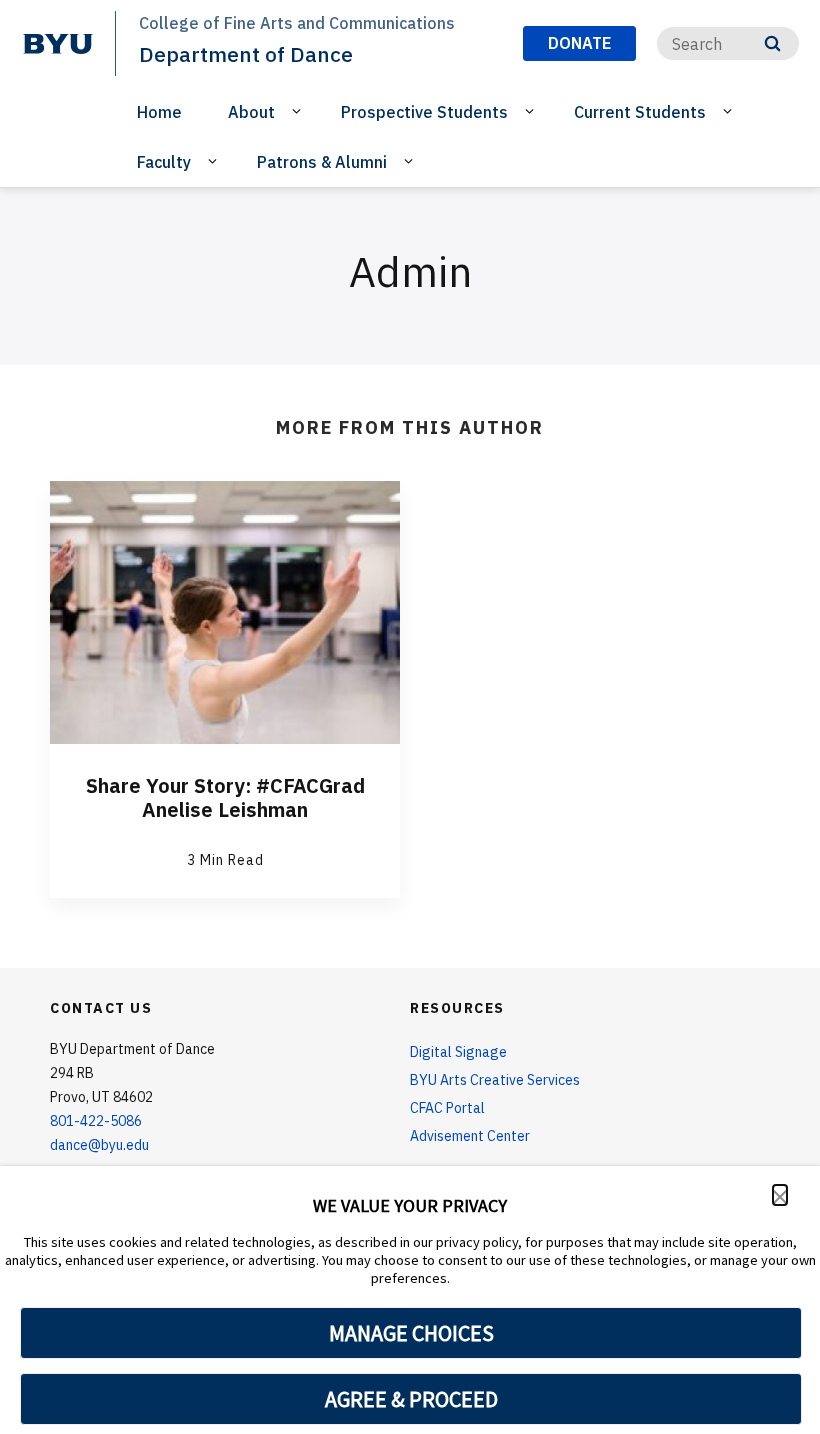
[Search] (772, 43)
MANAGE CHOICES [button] (411, 1333)
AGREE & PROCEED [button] (411, 1399)
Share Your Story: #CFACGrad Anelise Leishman (225, 797)
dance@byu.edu (99, 1145)
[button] (780, 1195)
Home (159, 112)
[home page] (58, 44)
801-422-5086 (96, 1121)
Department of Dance (246, 54)
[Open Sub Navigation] (299, 111)
